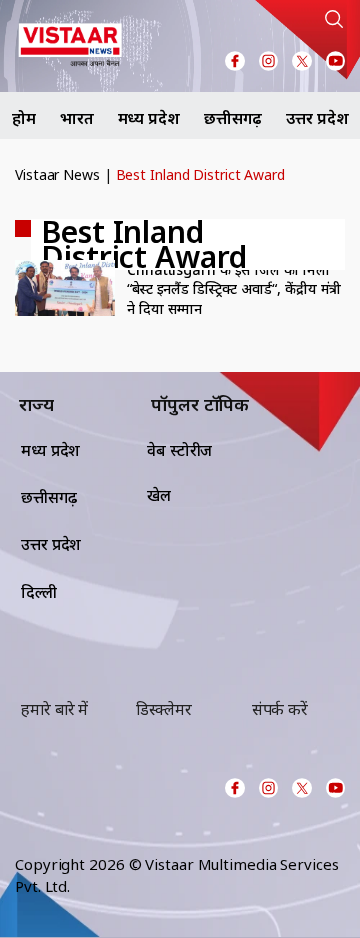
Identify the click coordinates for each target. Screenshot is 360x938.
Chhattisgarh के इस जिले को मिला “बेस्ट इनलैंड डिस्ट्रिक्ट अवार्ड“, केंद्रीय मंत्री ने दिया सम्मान (234, 289)
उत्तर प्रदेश (317, 118)
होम (24, 118)
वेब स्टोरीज (179, 450)
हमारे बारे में (54, 709)
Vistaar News (57, 174)
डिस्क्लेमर (163, 709)
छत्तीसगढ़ (233, 118)
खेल (159, 495)
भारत (77, 118)
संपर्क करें (280, 709)
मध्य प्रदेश (149, 118)
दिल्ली (39, 592)
